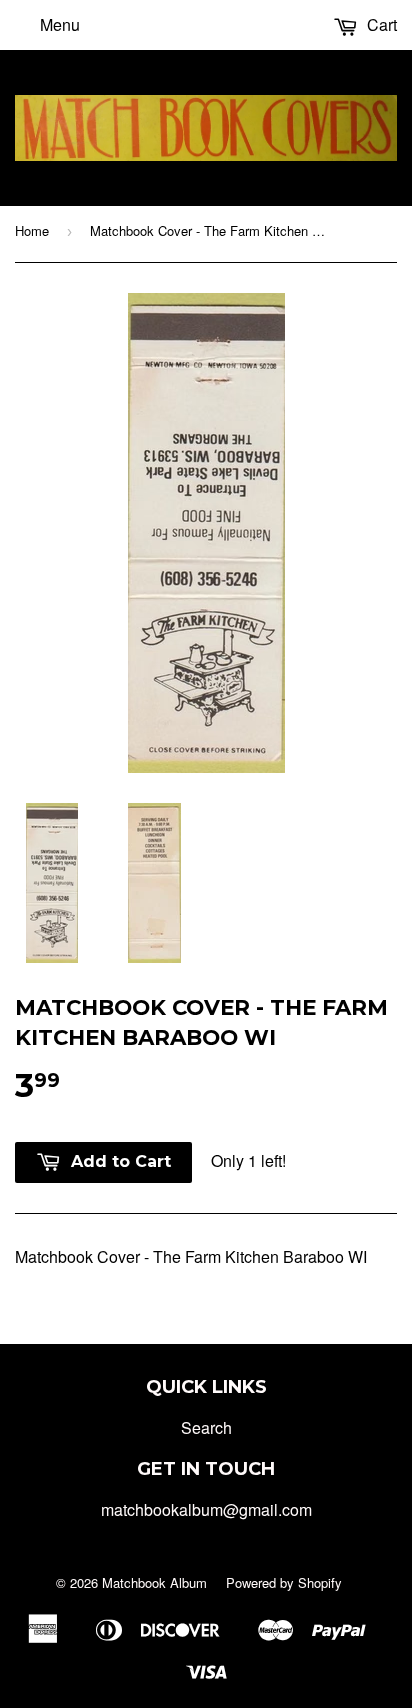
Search (206, 1427)
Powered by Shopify (284, 1582)
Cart (380, 24)
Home (32, 230)
